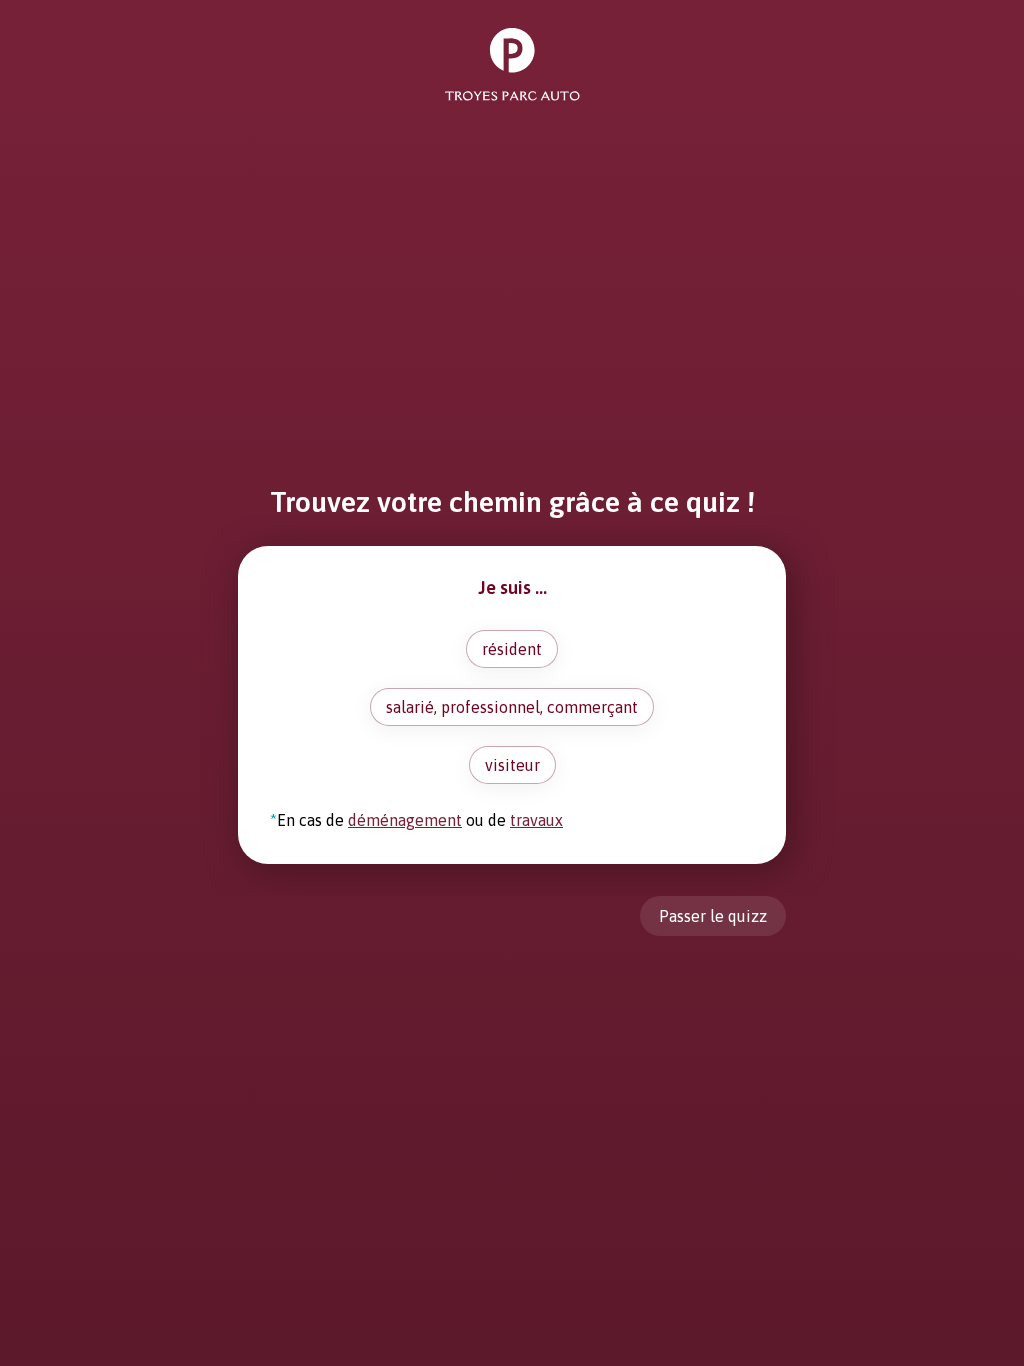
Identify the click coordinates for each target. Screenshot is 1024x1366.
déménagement (405, 820)
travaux (536, 820)
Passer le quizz (713, 916)
